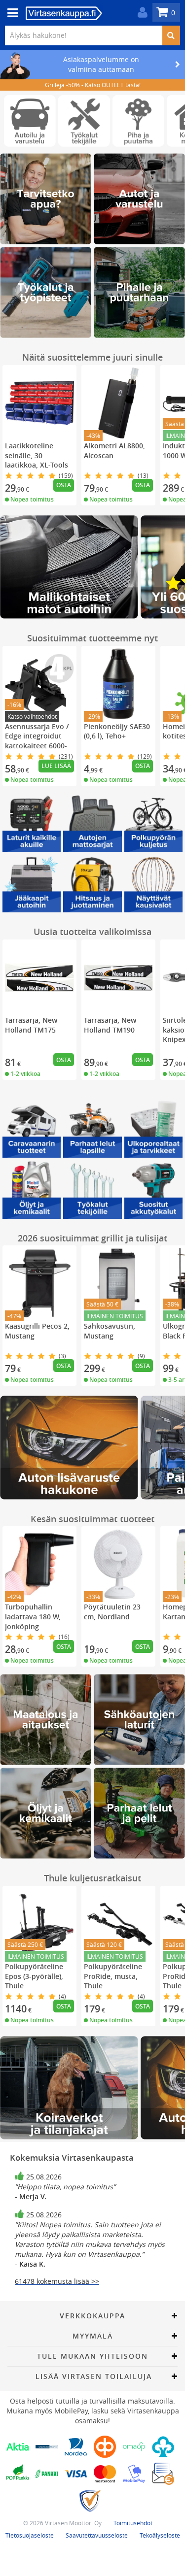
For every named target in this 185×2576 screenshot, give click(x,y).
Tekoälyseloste (160, 2535)
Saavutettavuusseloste (97, 2535)
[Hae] (171, 35)
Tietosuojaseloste (30, 2535)
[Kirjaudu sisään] (140, 13)
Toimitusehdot (133, 2523)
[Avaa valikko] (10, 13)
